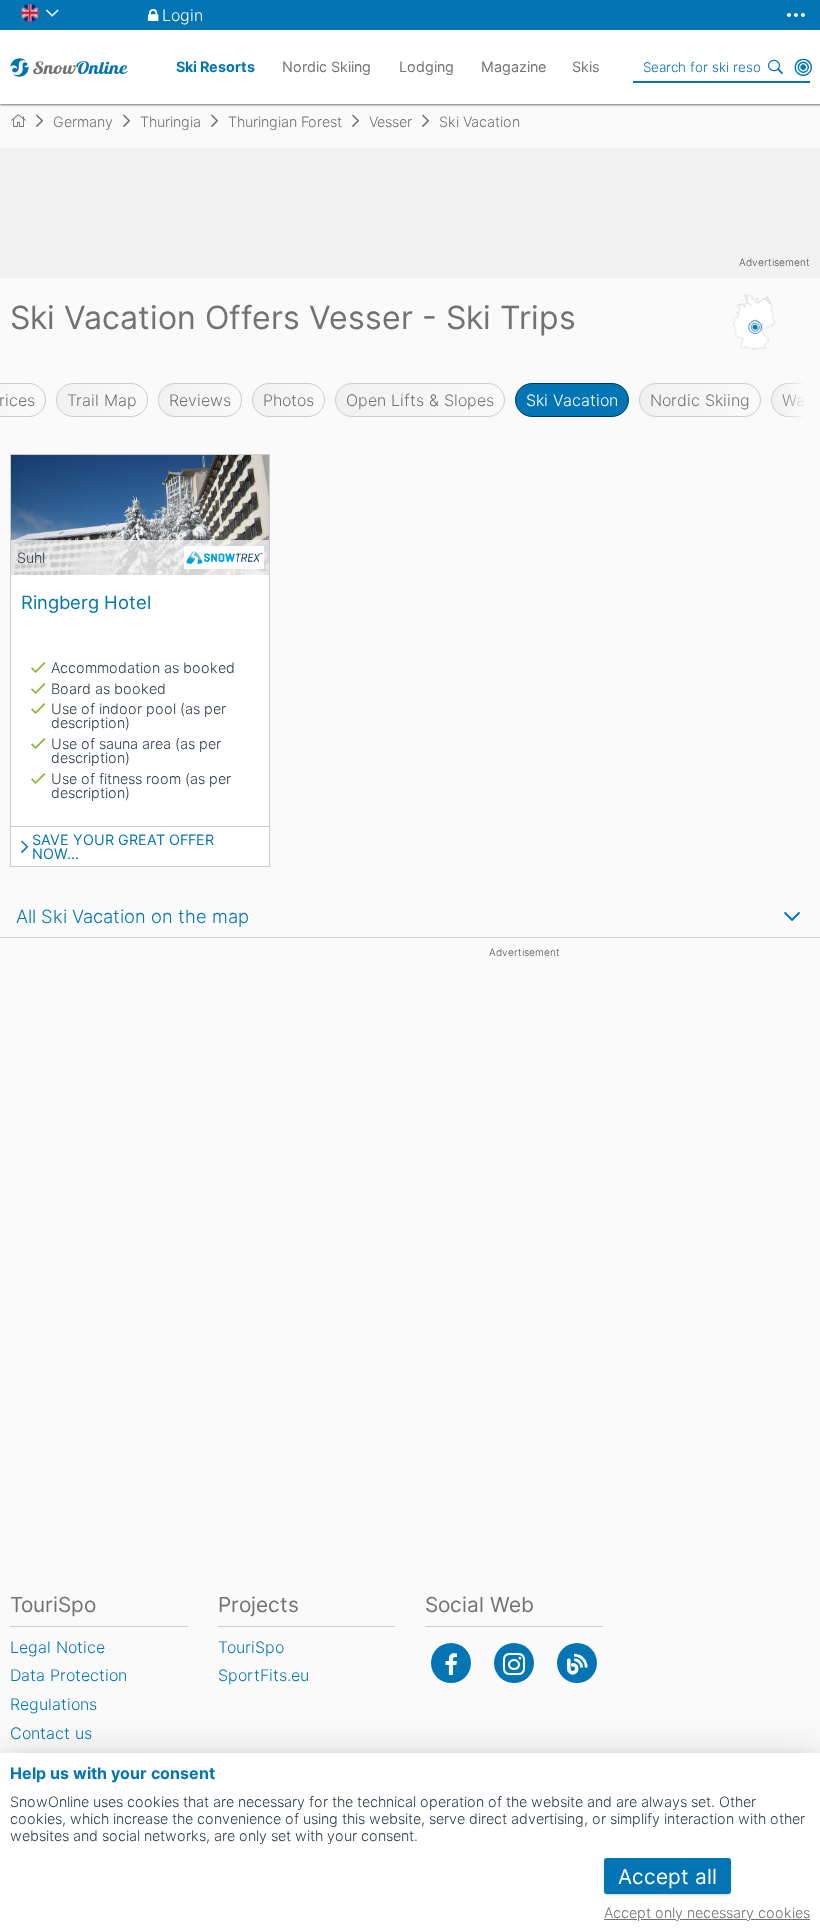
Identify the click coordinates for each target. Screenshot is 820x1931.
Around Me (803, 67)
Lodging (426, 66)
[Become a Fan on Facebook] (451, 1663)
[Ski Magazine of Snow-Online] (577, 1663)
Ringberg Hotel (86, 602)
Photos (288, 400)
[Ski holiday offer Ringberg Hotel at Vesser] (140, 515)
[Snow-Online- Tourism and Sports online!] (26, 121)
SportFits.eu (263, 1675)
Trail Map (102, 400)
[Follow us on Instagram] (514, 1663)
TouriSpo (251, 1647)
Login (182, 15)
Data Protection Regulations (68, 1689)
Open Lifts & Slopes (420, 400)
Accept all (667, 1876)
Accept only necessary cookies (707, 1912)
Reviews (200, 400)
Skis (586, 66)
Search (775, 67)
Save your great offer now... (123, 847)
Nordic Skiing (700, 400)
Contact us (51, 1733)
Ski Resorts (215, 66)
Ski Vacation (572, 400)
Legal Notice (57, 1647)
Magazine (513, 66)
